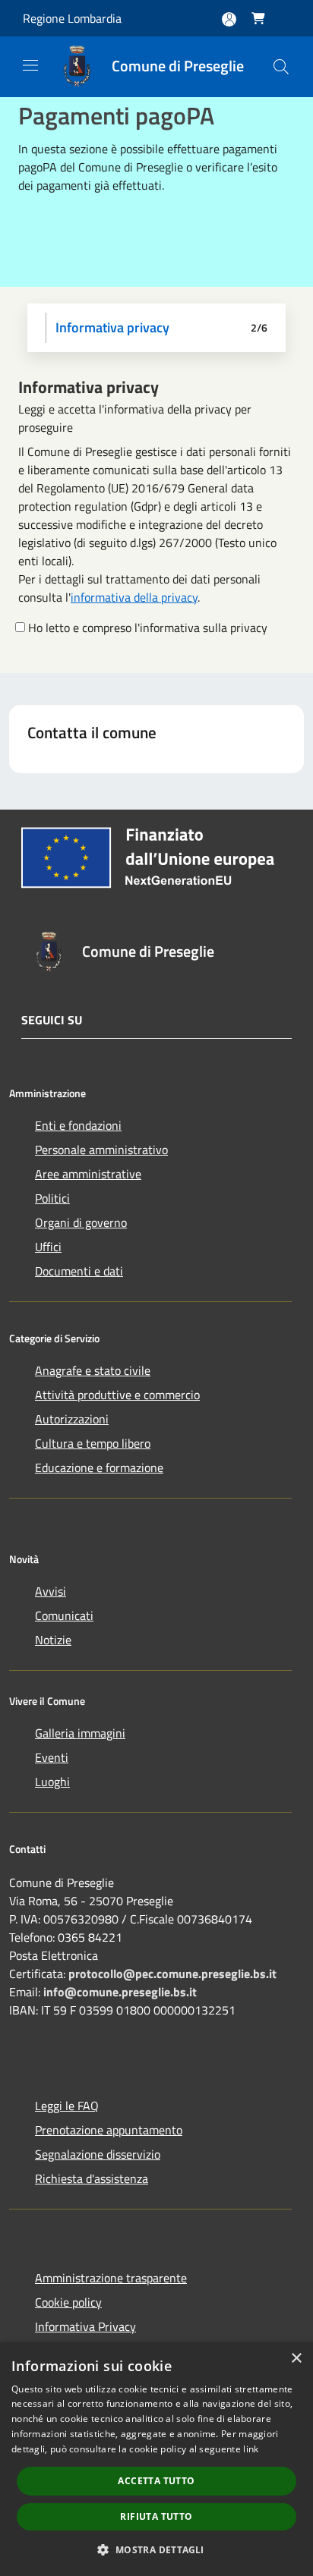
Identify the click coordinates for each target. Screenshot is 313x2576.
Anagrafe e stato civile (93, 1370)
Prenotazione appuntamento (109, 2130)
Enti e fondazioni (78, 1125)
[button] (156, 2549)
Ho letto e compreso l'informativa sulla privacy (148, 627)
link (251, 2449)
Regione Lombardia (72, 18)
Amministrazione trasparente (111, 2278)
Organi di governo (81, 1222)
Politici (52, 1198)
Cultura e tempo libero (93, 1443)
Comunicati (64, 1615)
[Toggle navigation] (30, 65)
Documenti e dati (79, 1271)
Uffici (48, 1247)
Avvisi (51, 1591)
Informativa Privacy (85, 2326)
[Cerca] (281, 67)
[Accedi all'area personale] (229, 19)
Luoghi (52, 1782)
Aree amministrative (88, 1174)
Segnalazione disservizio (98, 2154)
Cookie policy (68, 2302)
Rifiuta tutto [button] (156, 2516)
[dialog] (156, 2459)
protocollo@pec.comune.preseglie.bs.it (172, 1974)
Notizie (53, 1640)
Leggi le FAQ (67, 2106)
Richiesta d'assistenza (92, 2178)
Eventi (52, 1757)
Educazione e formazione (99, 1467)
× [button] (296, 2359)
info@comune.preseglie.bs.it (120, 1992)
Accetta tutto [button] (156, 2481)
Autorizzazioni (72, 1419)
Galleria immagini (80, 1733)
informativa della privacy (134, 597)
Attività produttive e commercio (117, 1395)
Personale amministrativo (101, 1150)
